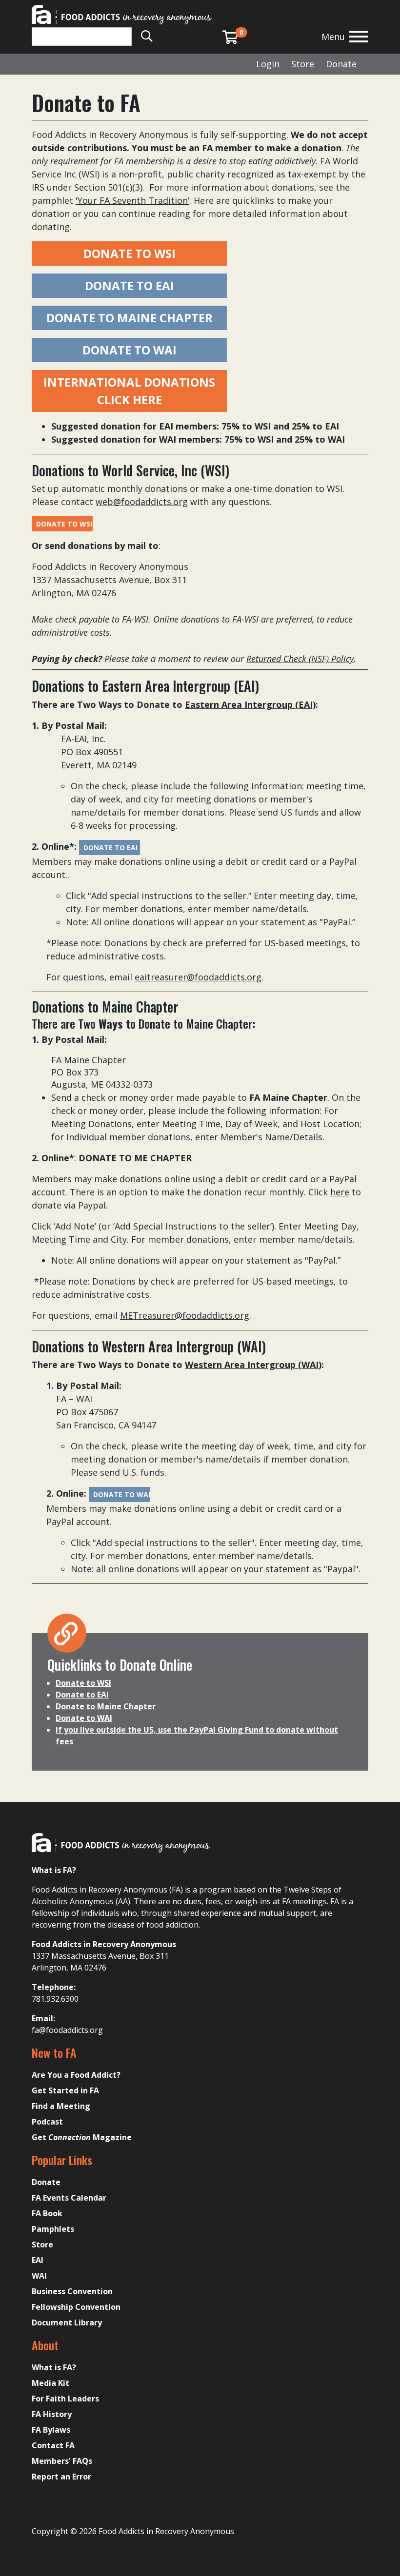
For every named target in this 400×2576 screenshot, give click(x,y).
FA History (52, 2414)
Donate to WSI (83, 1683)
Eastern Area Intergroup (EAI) (250, 704)
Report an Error (61, 2477)
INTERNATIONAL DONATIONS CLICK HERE (129, 391)
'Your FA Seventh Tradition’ (132, 200)
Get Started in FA (65, 2090)
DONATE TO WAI (130, 350)
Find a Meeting (61, 2106)
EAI (38, 2260)
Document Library (67, 2322)
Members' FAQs (62, 2461)
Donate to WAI (84, 1718)
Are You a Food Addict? (76, 2075)
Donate (341, 64)
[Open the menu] (359, 38)
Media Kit (50, 2383)
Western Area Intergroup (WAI (252, 1365)
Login (268, 64)
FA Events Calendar (69, 2198)
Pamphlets (53, 2229)
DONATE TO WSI (130, 253)
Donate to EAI (82, 1695)
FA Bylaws (51, 2430)
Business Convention (72, 2291)
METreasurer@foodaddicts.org (185, 1315)
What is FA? (54, 2367)
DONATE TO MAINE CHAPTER (130, 318)
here (340, 1192)
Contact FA (53, 2445)
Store (303, 64)
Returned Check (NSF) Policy (300, 659)
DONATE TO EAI (130, 285)
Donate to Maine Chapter (106, 1706)
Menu (333, 37)
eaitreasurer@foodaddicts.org (198, 977)
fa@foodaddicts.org (67, 2030)
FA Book (47, 2213)
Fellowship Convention (76, 2307)
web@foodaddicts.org (142, 502)
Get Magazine (82, 2137)
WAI (39, 2276)
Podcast (47, 2122)
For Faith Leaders (65, 2399)
